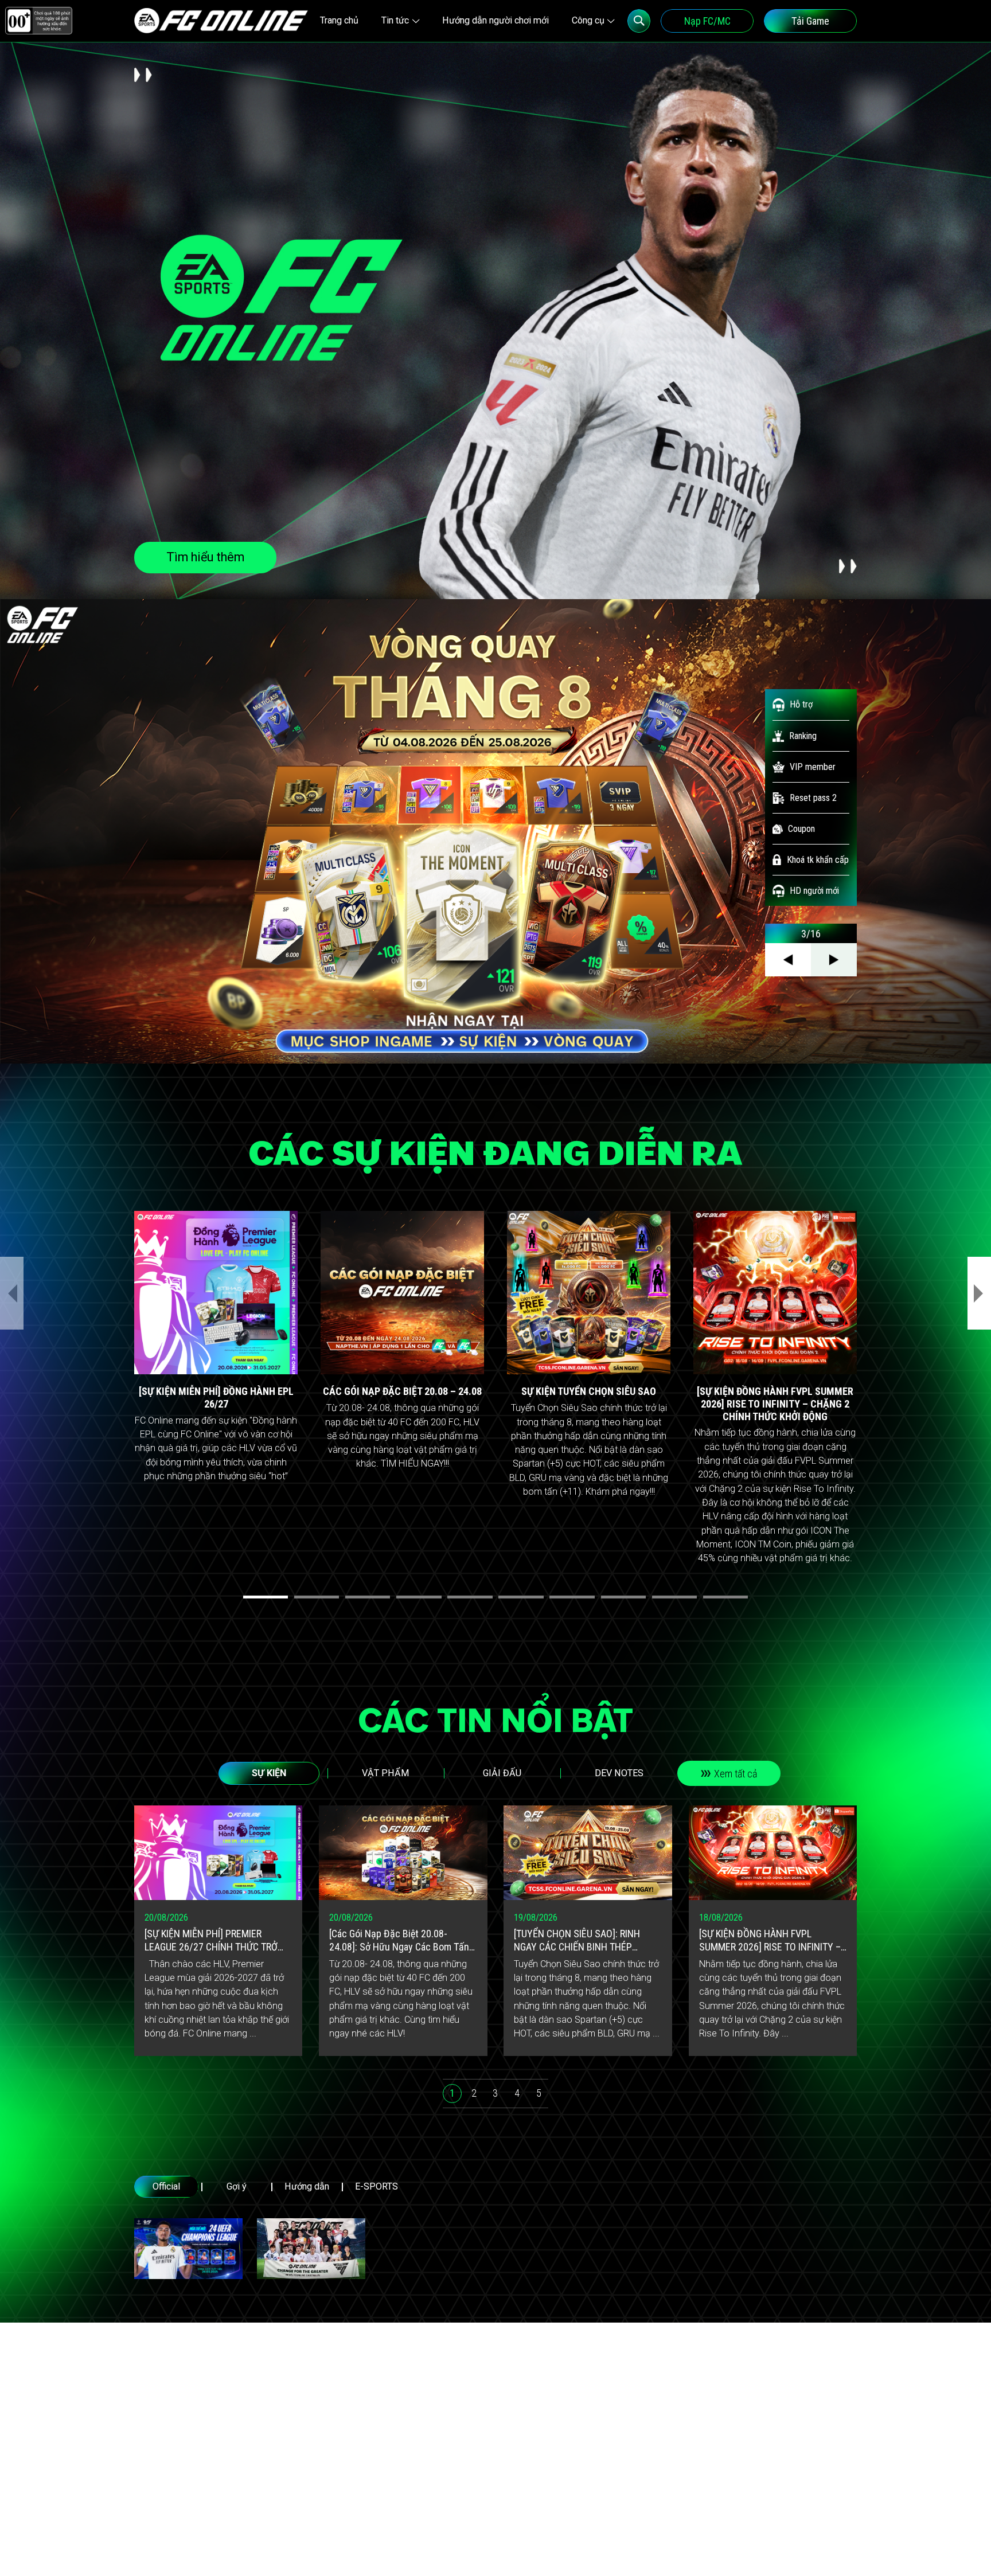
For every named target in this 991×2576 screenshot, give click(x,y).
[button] (266, 1597)
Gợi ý (237, 2186)
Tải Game (810, 21)
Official (166, 2186)
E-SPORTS (376, 2186)
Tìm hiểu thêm (205, 557)
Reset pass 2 (813, 798)
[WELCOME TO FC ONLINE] (221, 21)
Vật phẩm (385, 1773)
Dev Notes (619, 1773)
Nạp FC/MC (707, 21)
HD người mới (814, 891)
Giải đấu (502, 1773)
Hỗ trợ (801, 704)
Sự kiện (269, 1773)
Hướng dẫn (307, 2186)
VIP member (813, 767)
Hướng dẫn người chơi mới (495, 20)
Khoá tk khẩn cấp (818, 860)
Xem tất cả (736, 1774)
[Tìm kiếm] (639, 21)
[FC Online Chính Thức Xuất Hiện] (311, 2249)
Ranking (803, 736)
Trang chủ (339, 20)
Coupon (801, 829)
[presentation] (12, 1293)
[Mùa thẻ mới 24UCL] (188, 2249)
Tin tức (395, 20)
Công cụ (588, 20)
